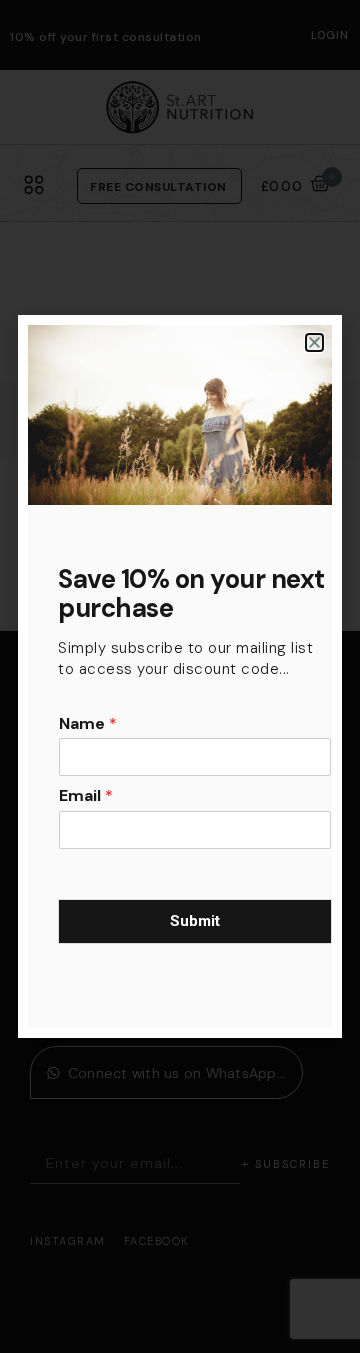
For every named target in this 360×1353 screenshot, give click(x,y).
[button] (314, 342)
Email (86, 796)
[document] (180, 676)
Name (88, 724)
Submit (195, 921)
